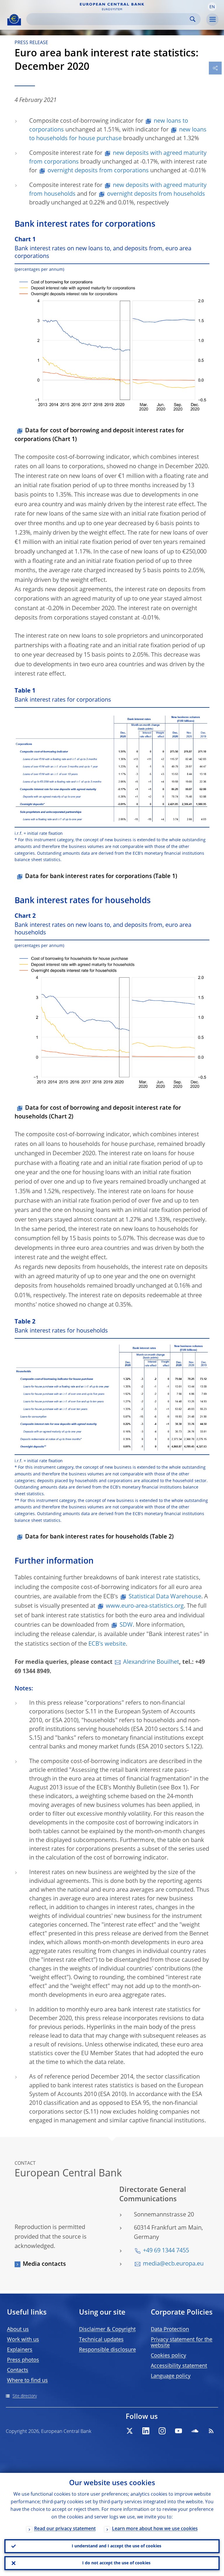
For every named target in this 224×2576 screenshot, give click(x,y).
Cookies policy (168, 2356)
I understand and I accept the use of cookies (117, 2546)
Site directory (25, 2396)
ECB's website (107, 1644)
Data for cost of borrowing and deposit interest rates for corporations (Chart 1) (99, 435)
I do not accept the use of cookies (116, 2563)
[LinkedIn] (146, 2431)
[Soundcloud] (195, 2431)
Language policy (171, 2376)
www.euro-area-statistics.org (145, 1606)
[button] (212, 7)
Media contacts (44, 2264)
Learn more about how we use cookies (155, 2529)
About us (18, 2329)
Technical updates (101, 2340)
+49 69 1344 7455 (166, 2251)
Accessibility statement (179, 2366)
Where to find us (27, 2381)
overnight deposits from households (156, 194)
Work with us (23, 2340)
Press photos (23, 2360)
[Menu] (212, 20)
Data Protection (170, 2329)
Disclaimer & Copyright (107, 2329)
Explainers (20, 2350)
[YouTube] (178, 2431)
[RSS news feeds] (211, 2431)
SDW (126, 1625)
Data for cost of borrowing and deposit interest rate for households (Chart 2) (98, 1113)
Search (193, 19)
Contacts (18, 2370)
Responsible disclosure (107, 2350)
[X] (129, 2431)
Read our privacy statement (65, 2529)
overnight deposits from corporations (98, 171)
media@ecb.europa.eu (173, 2264)
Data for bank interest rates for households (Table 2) (99, 1537)
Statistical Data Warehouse (165, 1597)
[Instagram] (162, 2431)
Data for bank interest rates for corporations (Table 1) (101, 877)
